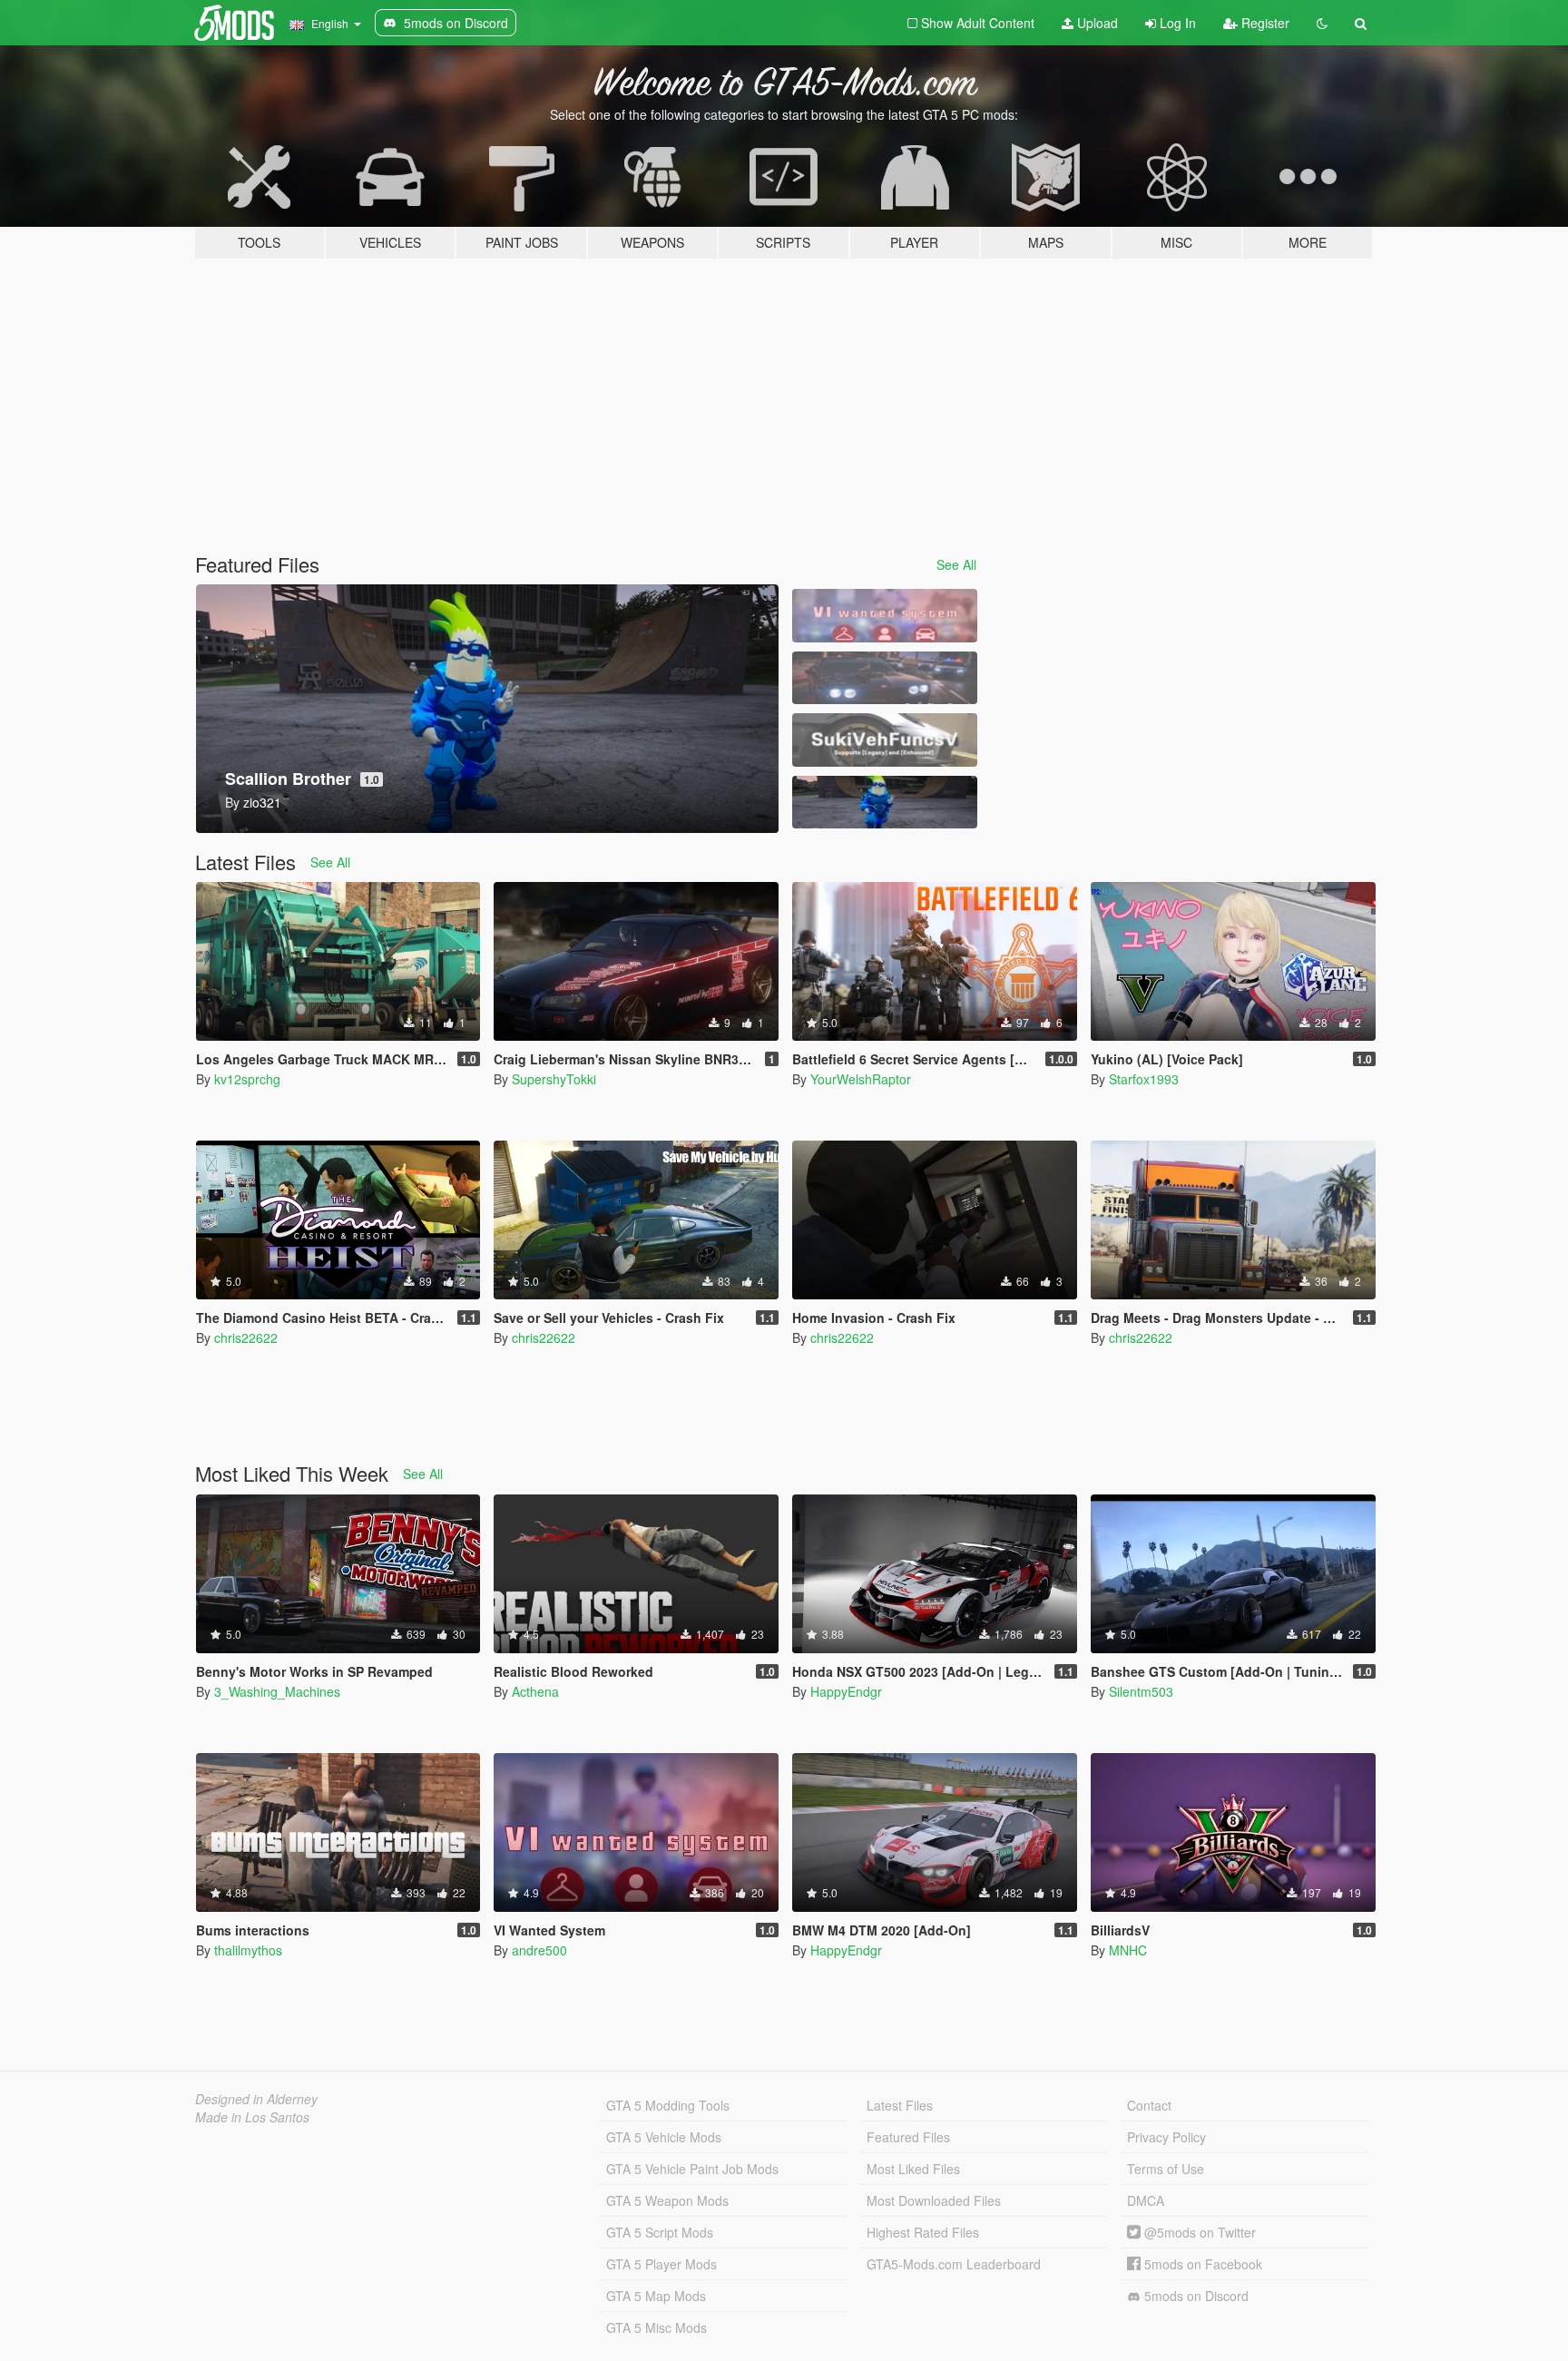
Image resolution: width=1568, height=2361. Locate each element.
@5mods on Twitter (1198, 2232)
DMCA (1146, 2200)
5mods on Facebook (1201, 2264)
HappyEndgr (846, 1691)
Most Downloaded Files (934, 2200)
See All (956, 564)
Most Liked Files (913, 2169)
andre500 (539, 1950)
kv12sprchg (247, 1079)
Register (1264, 23)
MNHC (1128, 1950)
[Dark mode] (1322, 23)
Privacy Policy (1166, 2137)
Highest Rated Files (923, 2232)
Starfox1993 (1144, 1079)
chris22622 (246, 1337)
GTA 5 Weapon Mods (667, 2200)
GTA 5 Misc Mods (657, 2327)
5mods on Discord (1195, 2296)
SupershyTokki (554, 1079)
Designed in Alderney (256, 2099)
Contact (1149, 2105)
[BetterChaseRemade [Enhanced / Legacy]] (885, 678)
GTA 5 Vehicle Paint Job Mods (692, 2169)
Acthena (535, 1691)
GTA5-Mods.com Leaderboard (954, 2264)
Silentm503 (1141, 1691)
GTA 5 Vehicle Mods (664, 2137)
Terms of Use (1166, 2169)
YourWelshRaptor (861, 1079)
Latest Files (900, 2105)
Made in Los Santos (252, 2117)
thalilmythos (248, 1950)
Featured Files (908, 2137)
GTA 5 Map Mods (656, 2296)
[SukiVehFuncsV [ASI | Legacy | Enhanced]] (885, 740)
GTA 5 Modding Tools (668, 2105)
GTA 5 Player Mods (661, 2264)
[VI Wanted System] (885, 616)
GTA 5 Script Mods (660, 2232)
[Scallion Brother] (885, 803)
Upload (1096, 23)
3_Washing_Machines (277, 1691)
